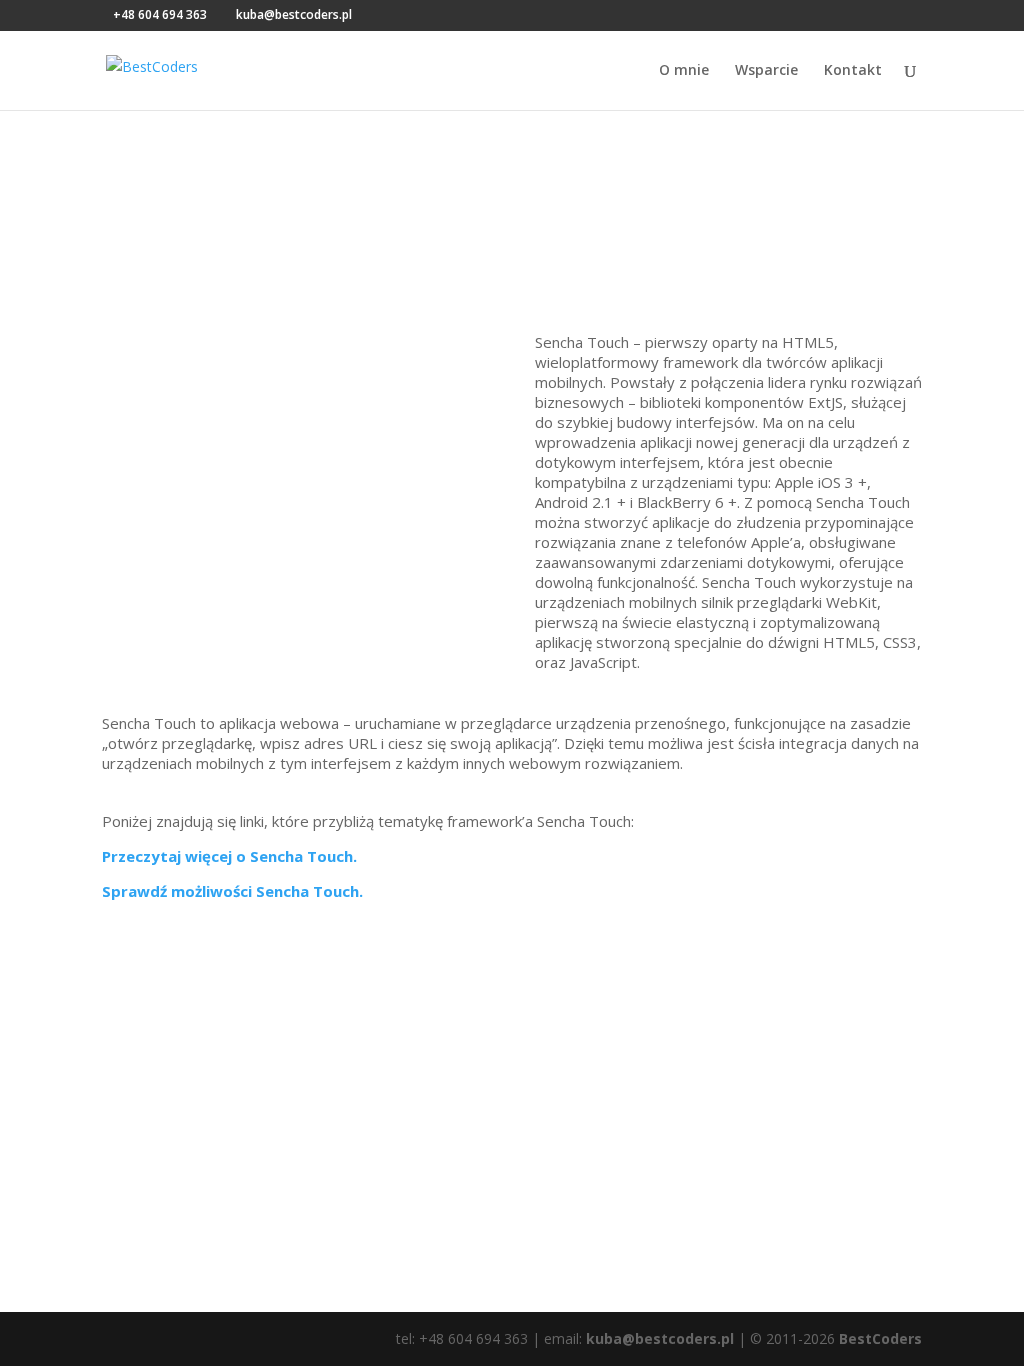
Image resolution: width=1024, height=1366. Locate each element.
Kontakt (853, 71)
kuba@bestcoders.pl (660, 1338)
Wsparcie (766, 71)
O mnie (684, 71)
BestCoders (880, 1338)
